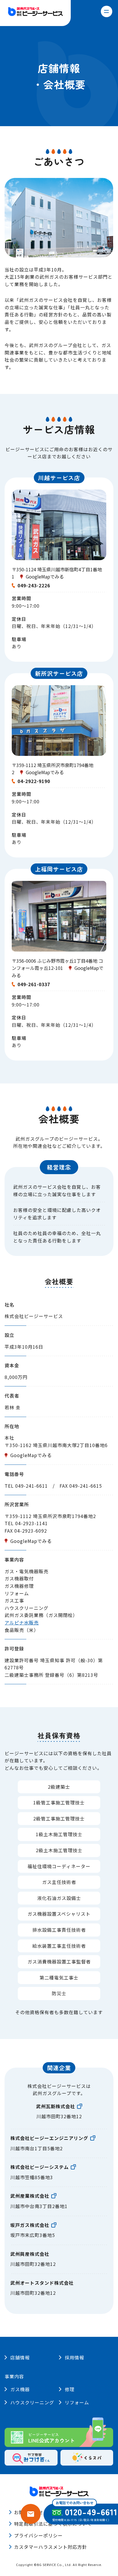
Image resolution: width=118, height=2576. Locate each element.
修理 (70, 2389)
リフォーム (77, 2402)
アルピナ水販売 (22, 1622)
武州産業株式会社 (30, 2196)
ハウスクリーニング (32, 2402)
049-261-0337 (34, 984)
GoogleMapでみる (45, 576)
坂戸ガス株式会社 (30, 2225)
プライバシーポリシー (38, 2535)
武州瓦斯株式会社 (56, 2106)
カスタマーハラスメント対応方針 (51, 2547)
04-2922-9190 (34, 781)
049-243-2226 (34, 585)
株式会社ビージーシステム (40, 2167)
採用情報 (74, 2357)
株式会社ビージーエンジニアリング (49, 2138)
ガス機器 (20, 2389)
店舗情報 (20, 2357)
